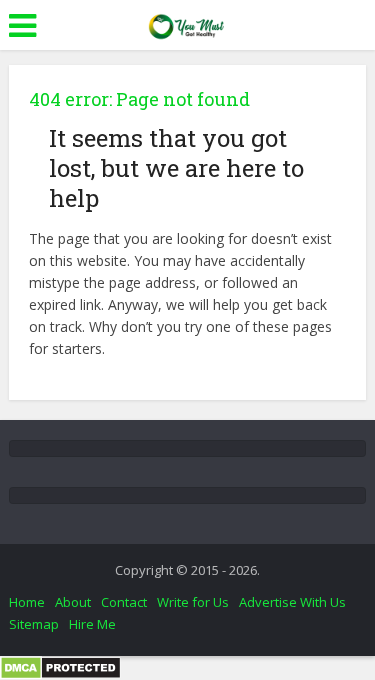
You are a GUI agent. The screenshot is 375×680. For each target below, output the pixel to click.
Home (27, 602)
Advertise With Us (292, 602)
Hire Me (92, 624)
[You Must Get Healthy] (188, 23)
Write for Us (193, 602)
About (73, 602)
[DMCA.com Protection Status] (60, 666)
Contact (124, 602)
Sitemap (34, 624)
